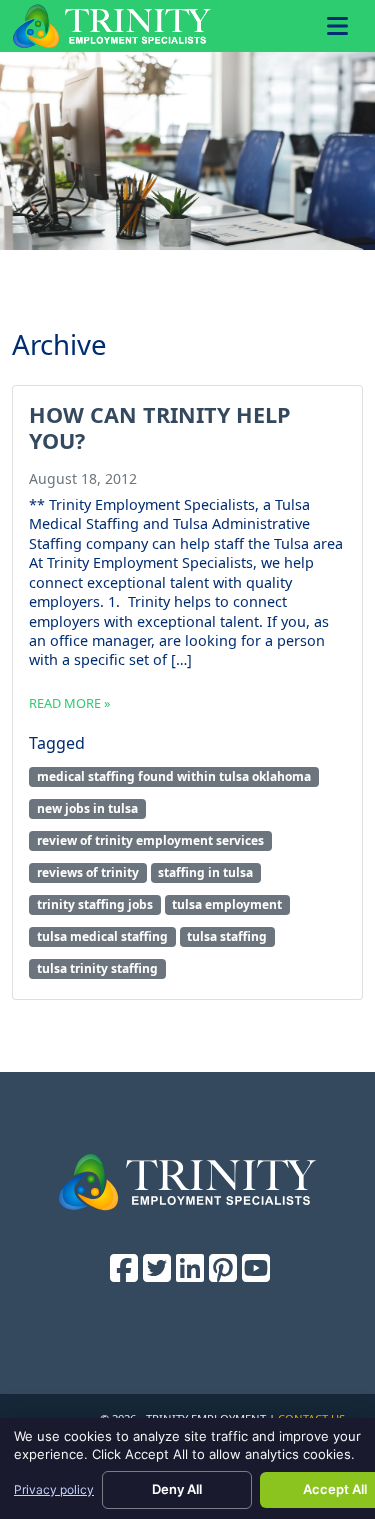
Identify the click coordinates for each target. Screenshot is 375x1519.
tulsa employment (227, 904)
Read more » (70, 703)
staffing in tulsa (205, 872)
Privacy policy (54, 1489)
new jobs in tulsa (87, 808)
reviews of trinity (88, 872)
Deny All (177, 1489)
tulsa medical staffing (102, 936)
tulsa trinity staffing (97, 968)
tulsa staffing (227, 936)
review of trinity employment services (150, 840)
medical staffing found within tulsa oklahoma (174, 776)
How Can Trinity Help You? (160, 427)
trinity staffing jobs (95, 904)
